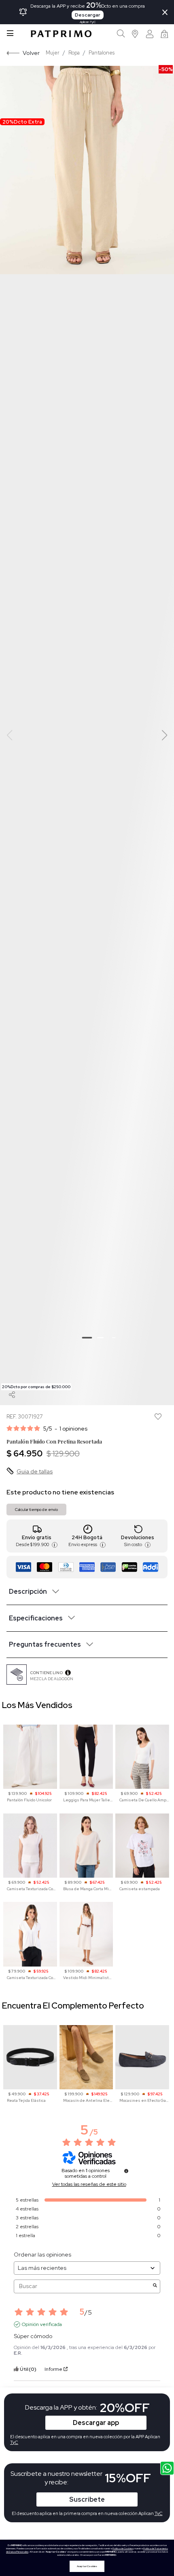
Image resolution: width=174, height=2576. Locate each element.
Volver (31, 53)
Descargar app (96, 2423)
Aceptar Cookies (87, 2566)
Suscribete (87, 2499)
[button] (135, 34)
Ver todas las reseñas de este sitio (89, 2184)
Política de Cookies (123, 2549)
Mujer (53, 53)
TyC (159, 2513)
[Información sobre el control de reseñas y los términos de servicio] (126, 2171)
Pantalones (102, 53)
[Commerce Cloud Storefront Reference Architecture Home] (61, 34)
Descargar (88, 15)
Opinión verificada (42, 2324)
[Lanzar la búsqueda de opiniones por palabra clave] (155, 2286)
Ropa (74, 53)
